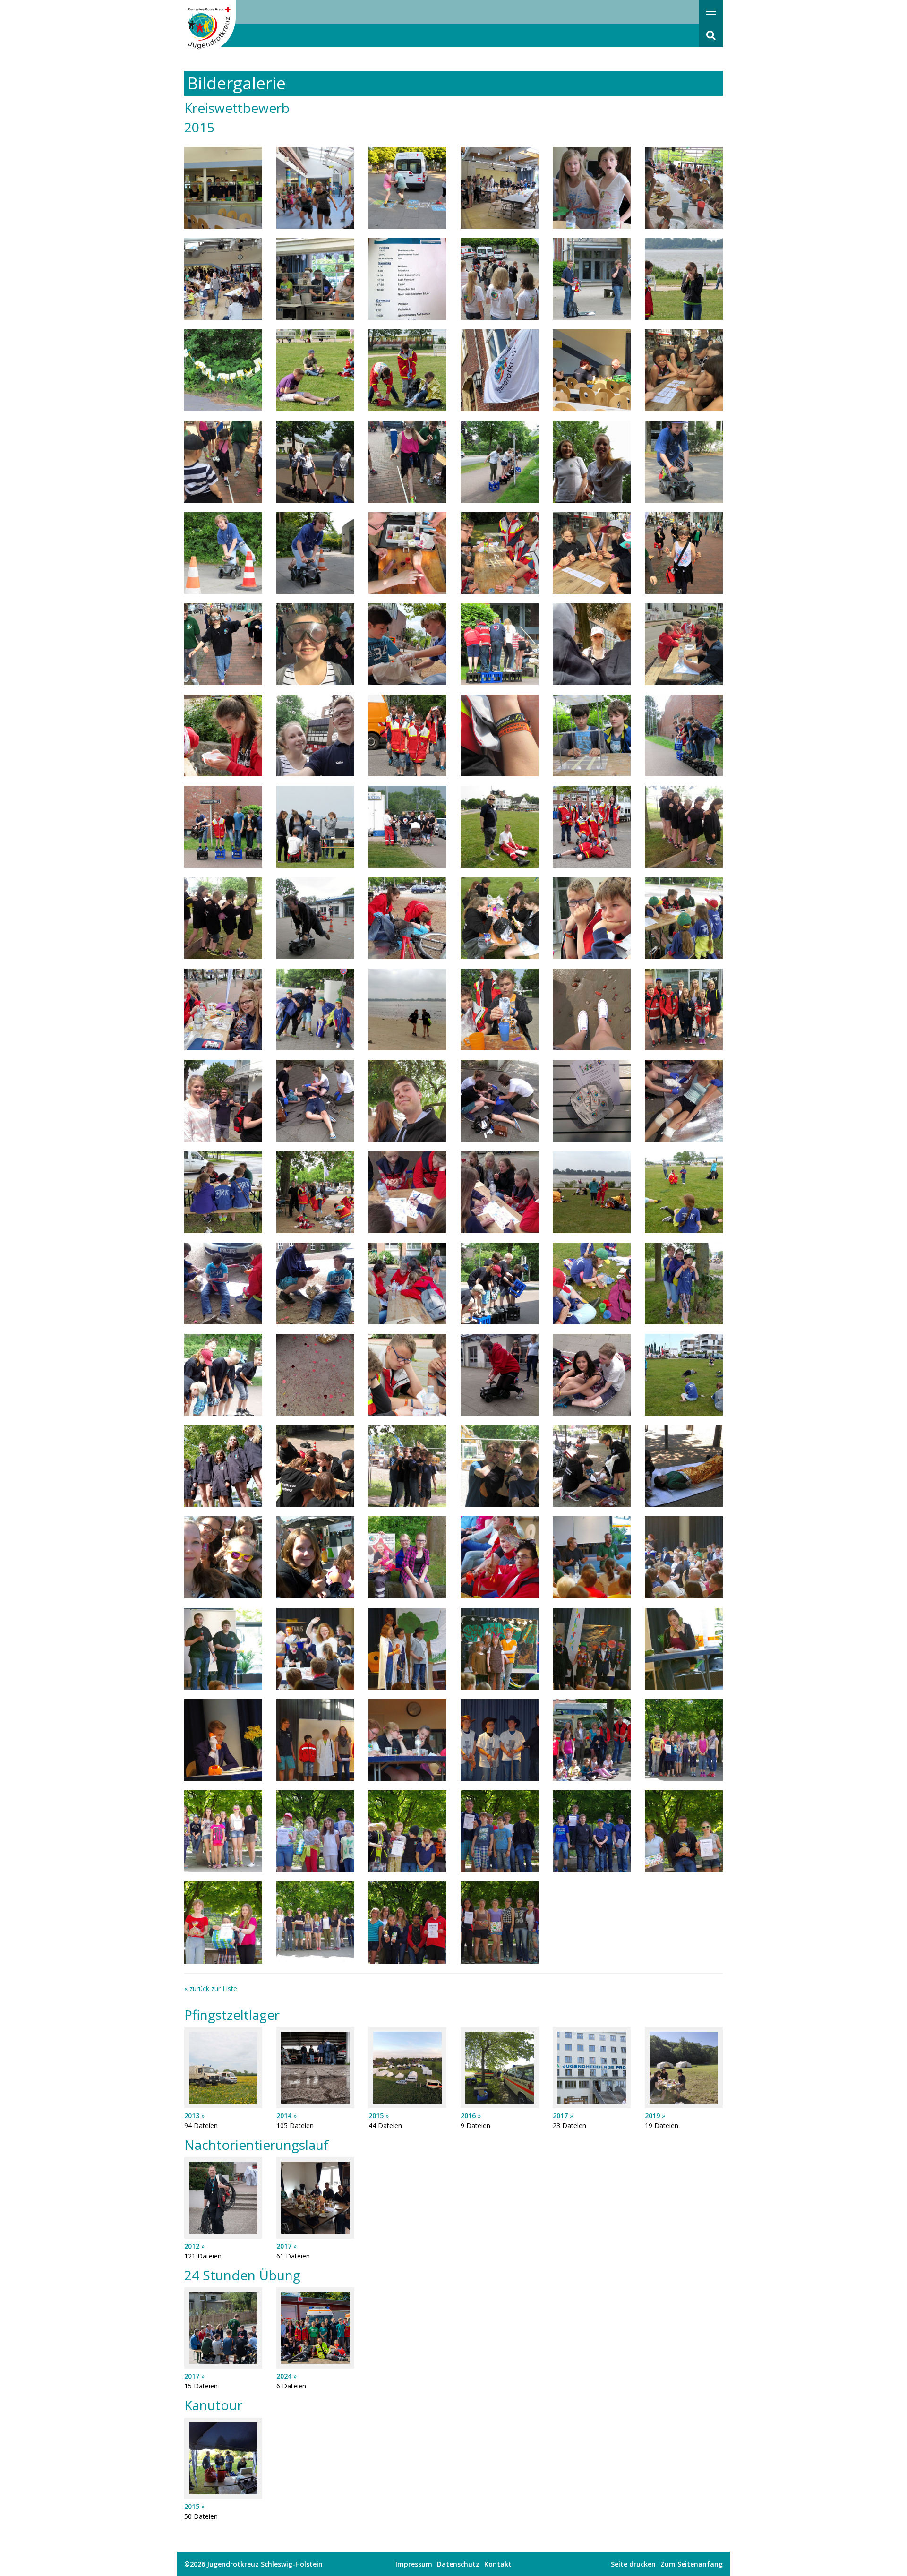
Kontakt (498, 2564)
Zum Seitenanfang (692, 2564)
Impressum (414, 2564)
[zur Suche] (711, 35)
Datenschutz (458, 2564)
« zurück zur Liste (211, 1988)
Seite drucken (633, 2564)
